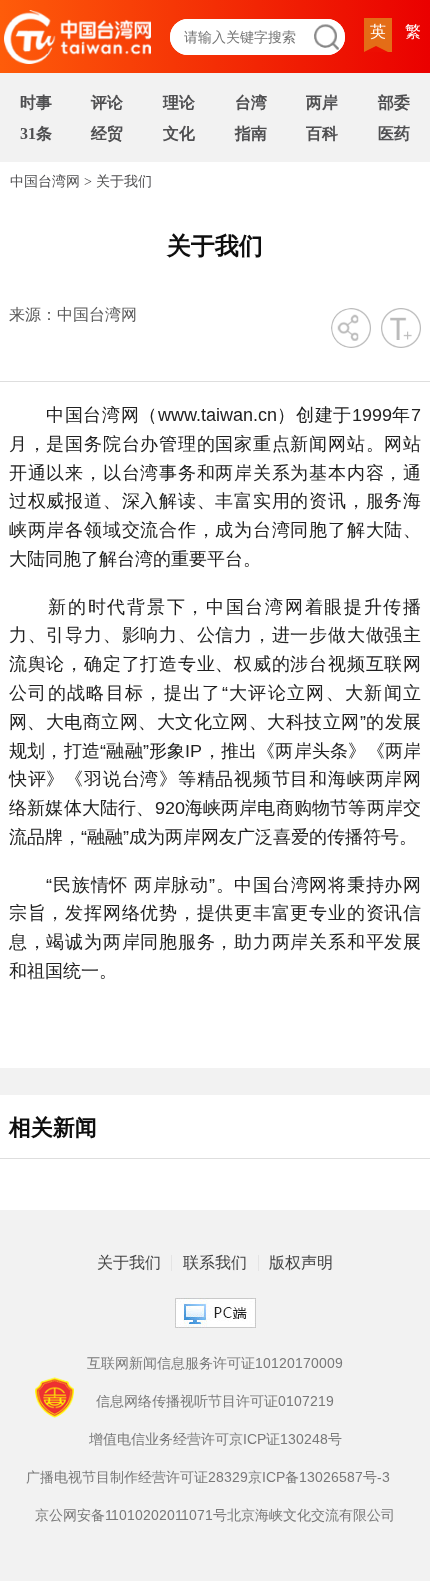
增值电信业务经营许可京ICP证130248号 (215, 1439)
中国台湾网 (45, 181)
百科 (322, 133)
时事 (36, 102)
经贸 (107, 133)
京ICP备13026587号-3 (319, 1477)
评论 (107, 102)
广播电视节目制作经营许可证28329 (137, 1477)
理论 (179, 102)
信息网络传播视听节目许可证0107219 (215, 1401)
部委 (394, 102)
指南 (251, 133)
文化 (179, 133)
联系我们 (215, 1263)
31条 (36, 133)
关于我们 (124, 181)
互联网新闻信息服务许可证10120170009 (215, 1363)
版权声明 (301, 1263)
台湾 (251, 102)
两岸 (322, 102)
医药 (394, 133)
